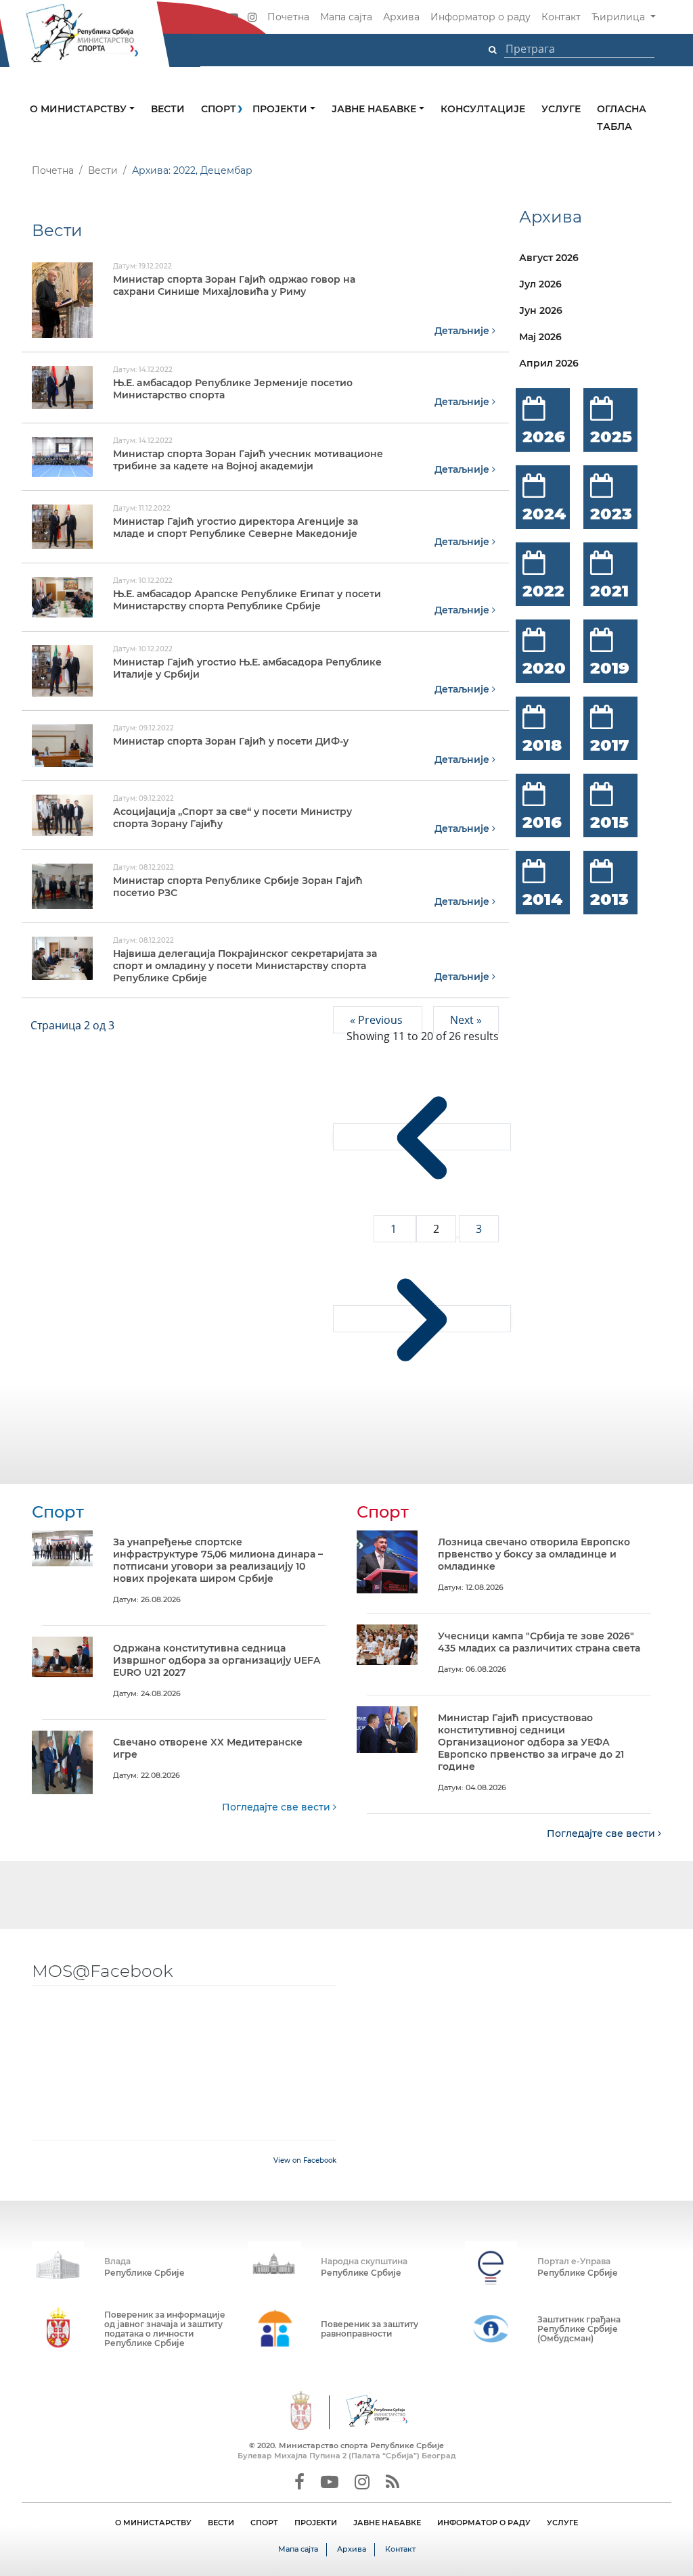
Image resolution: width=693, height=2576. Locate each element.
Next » (466, 1020)
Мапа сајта (346, 17)
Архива (401, 17)
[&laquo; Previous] (422, 1137)
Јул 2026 (540, 284)
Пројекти (281, 109)
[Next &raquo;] (422, 1319)
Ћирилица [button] (620, 17)
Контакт (561, 17)
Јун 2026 (541, 310)
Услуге (561, 109)
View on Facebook (305, 2160)
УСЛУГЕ (562, 2523)
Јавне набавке (375, 109)
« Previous (378, 1020)
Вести (168, 109)
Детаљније (463, 331)
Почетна (288, 17)
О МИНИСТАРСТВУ (153, 2523)
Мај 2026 (540, 337)
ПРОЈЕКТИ (316, 2523)
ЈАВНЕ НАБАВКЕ (387, 2523)
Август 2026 (549, 258)
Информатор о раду (480, 17)
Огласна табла (622, 118)
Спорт (219, 109)
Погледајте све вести (277, 1807)
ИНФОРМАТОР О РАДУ (484, 2523)
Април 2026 (549, 363)
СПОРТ (264, 2523)
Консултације (483, 109)
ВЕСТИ (221, 2523)
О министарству (80, 109)
